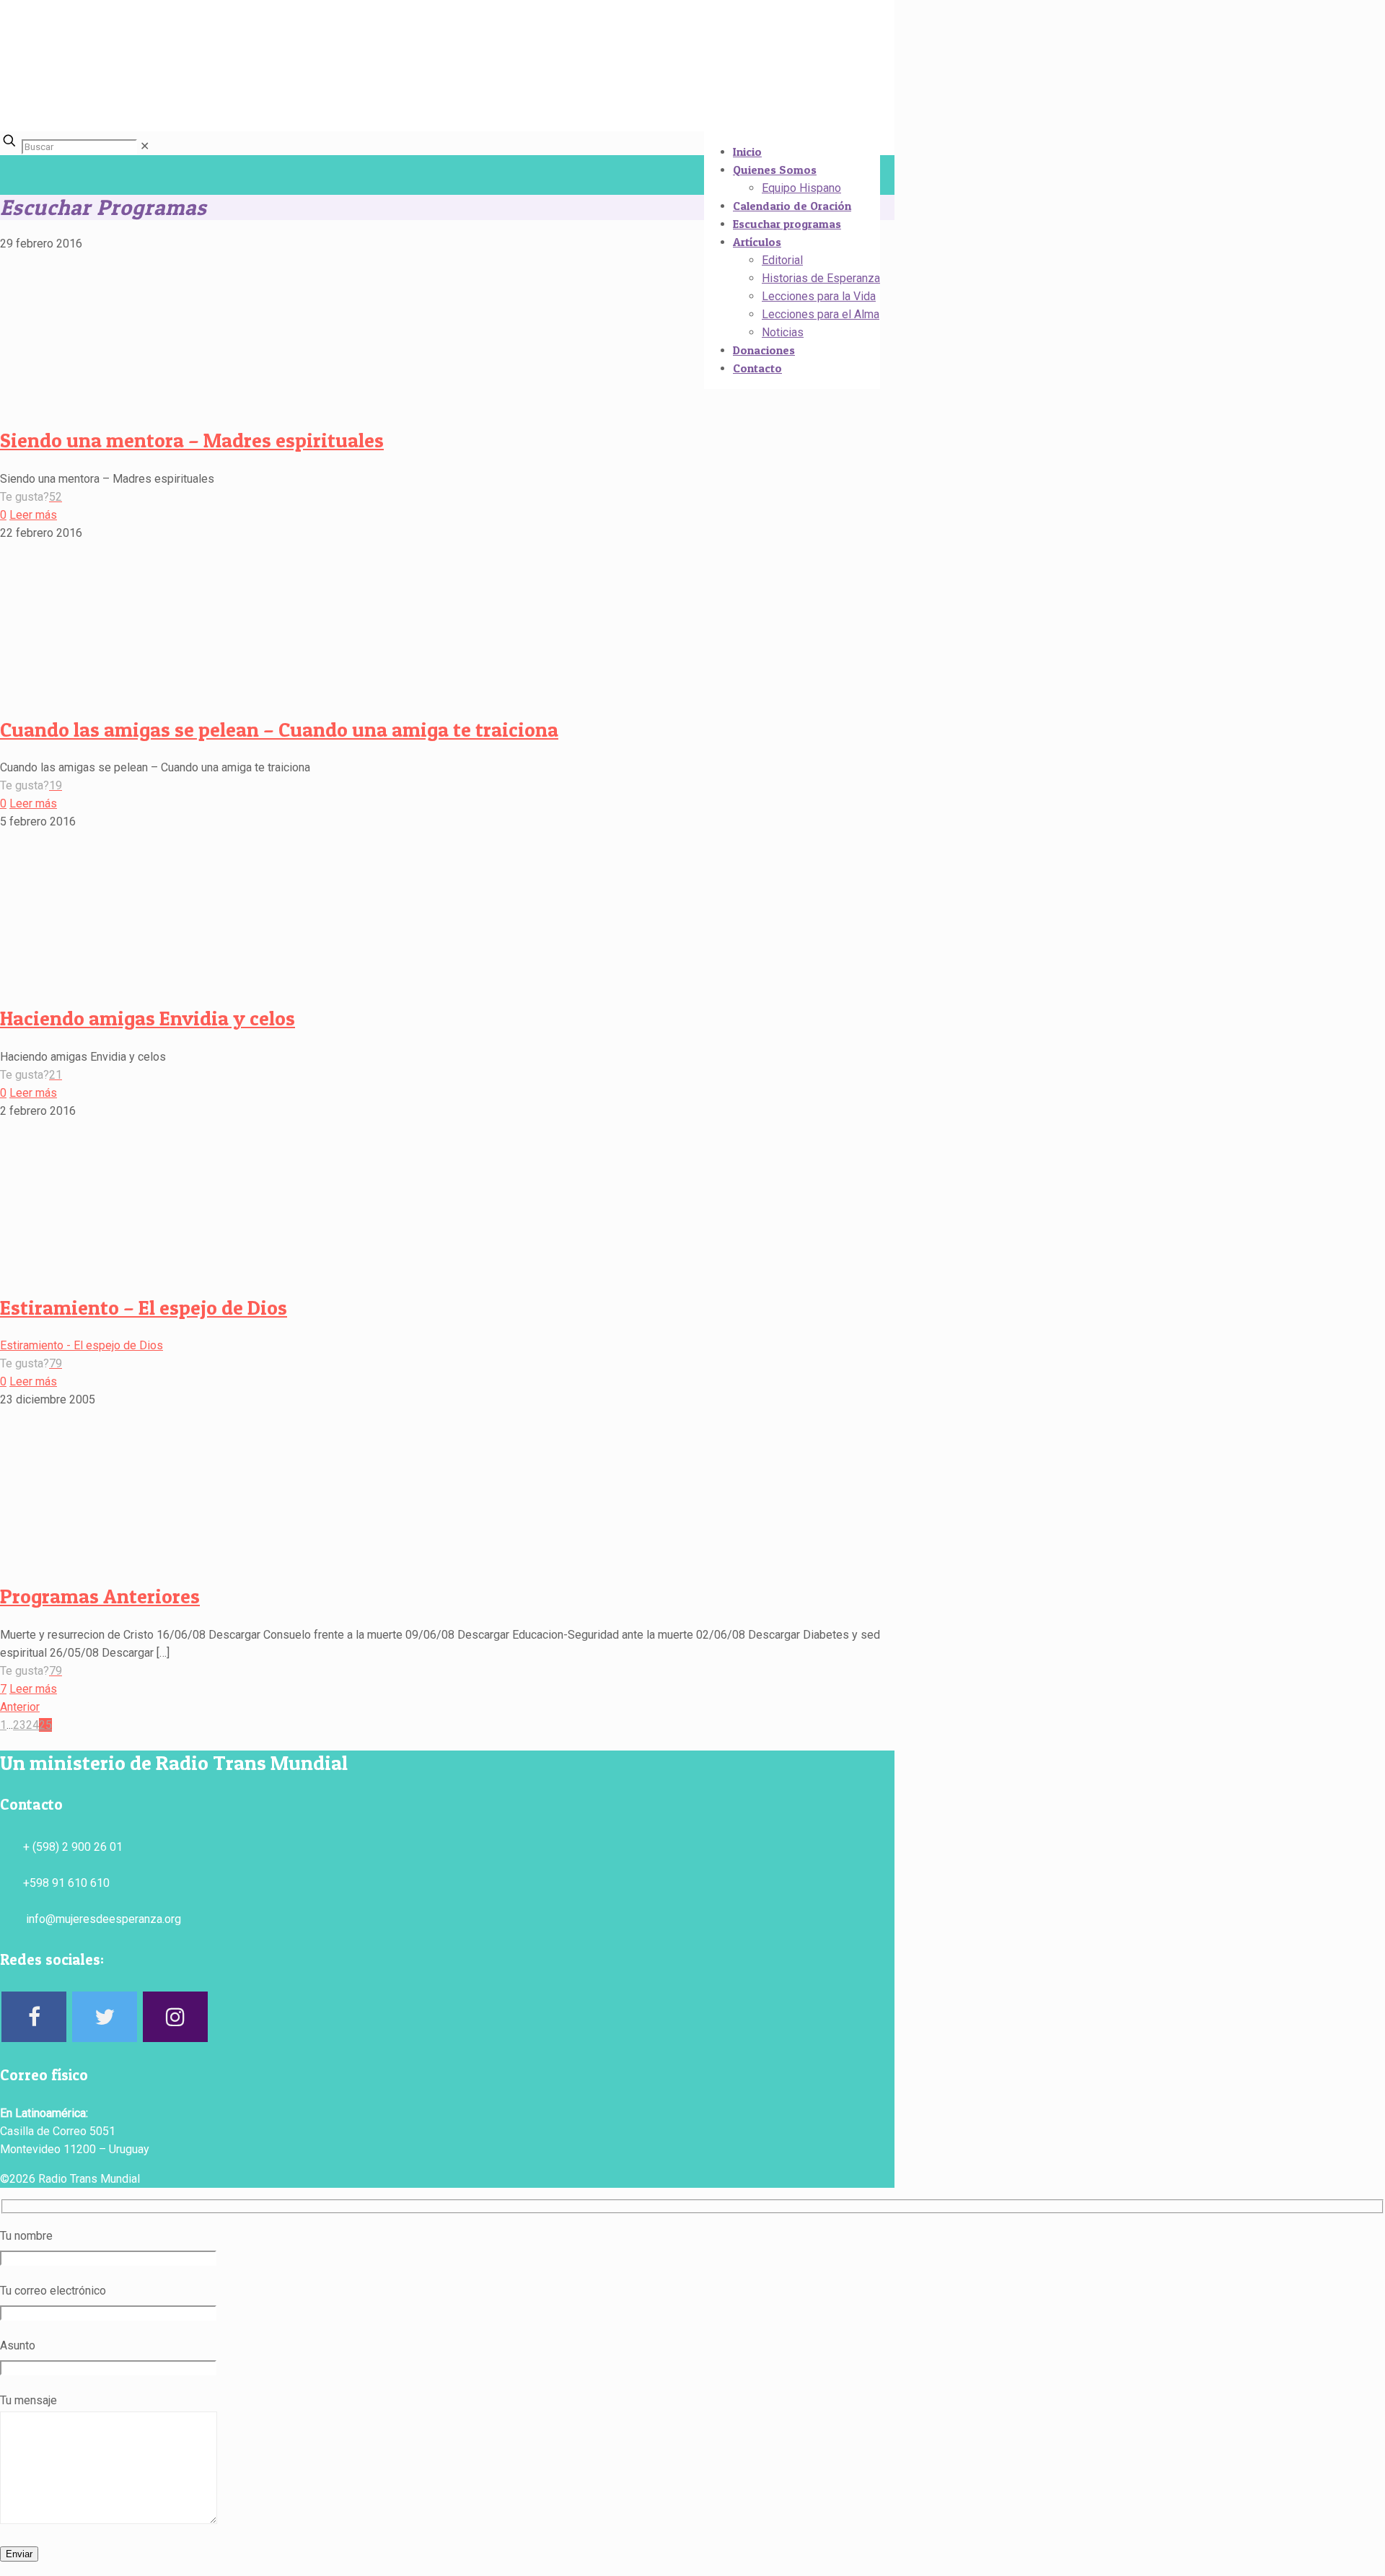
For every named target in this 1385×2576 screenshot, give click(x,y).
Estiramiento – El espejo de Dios (144, 1307)
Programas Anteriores (100, 1596)
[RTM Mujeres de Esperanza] (450, 109)
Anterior (20, 1707)
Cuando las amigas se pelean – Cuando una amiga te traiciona (279, 730)
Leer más (33, 515)
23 (19, 1725)
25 (45, 1725)
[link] (145, 146)
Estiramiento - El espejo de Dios (82, 1345)
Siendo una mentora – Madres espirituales (192, 440)
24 (32, 1725)
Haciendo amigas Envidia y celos (148, 1018)
